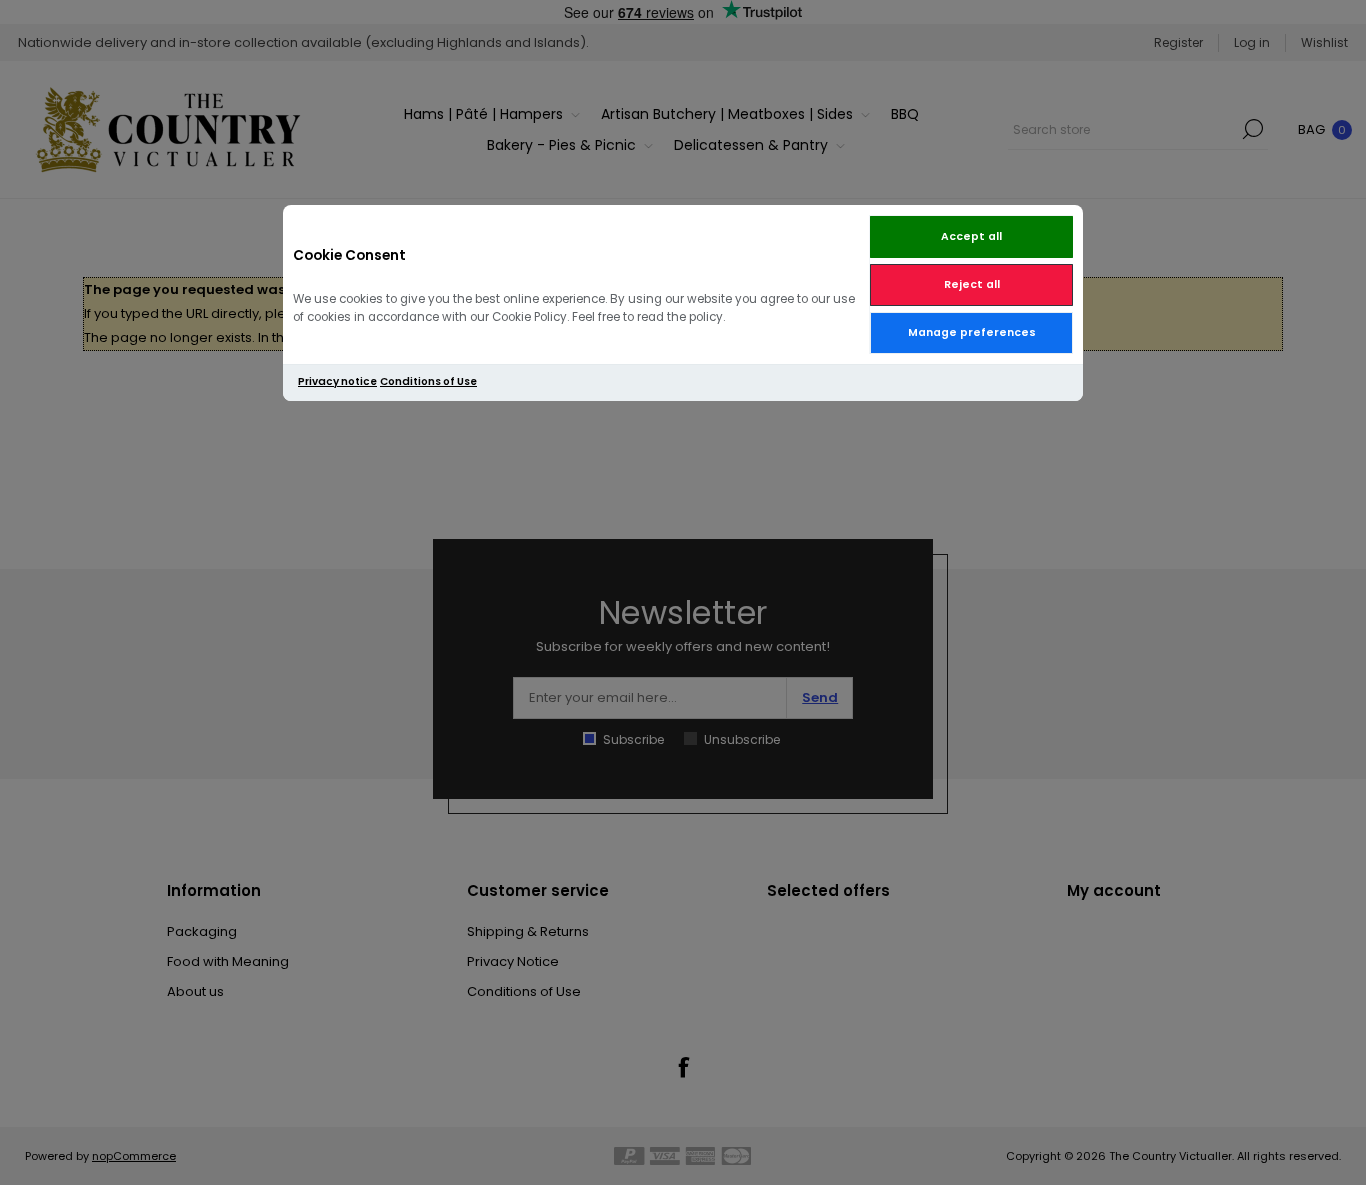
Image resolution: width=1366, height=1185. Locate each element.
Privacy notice (337, 381)
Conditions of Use (428, 381)
